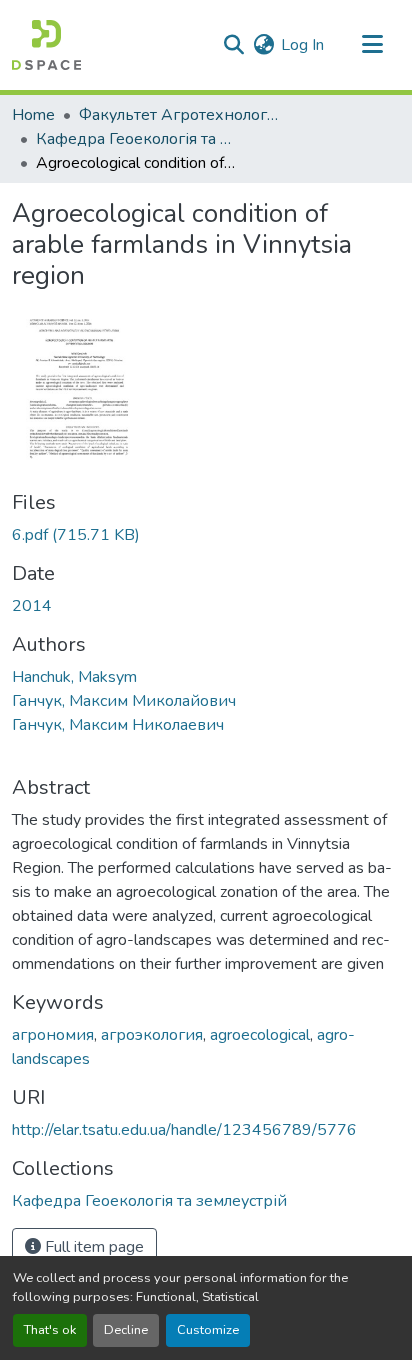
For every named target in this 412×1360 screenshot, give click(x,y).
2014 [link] (32, 606)
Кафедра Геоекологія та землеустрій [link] (136, 139)
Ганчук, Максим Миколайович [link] (124, 701)
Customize (208, 1330)
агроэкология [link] (152, 1035)
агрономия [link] (53, 1035)
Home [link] (33, 115)
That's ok (50, 1330)
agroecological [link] (260, 1035)
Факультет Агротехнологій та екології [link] (179, 115)
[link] (206, 535)
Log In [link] (302, 45)
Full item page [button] (92, 1247)
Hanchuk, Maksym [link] (74, 677)
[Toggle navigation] (372, 45)
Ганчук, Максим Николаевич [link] (118, 725)
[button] (46, 45)
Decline (126, 1330)
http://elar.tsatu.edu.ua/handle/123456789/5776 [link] (184, 1130)
